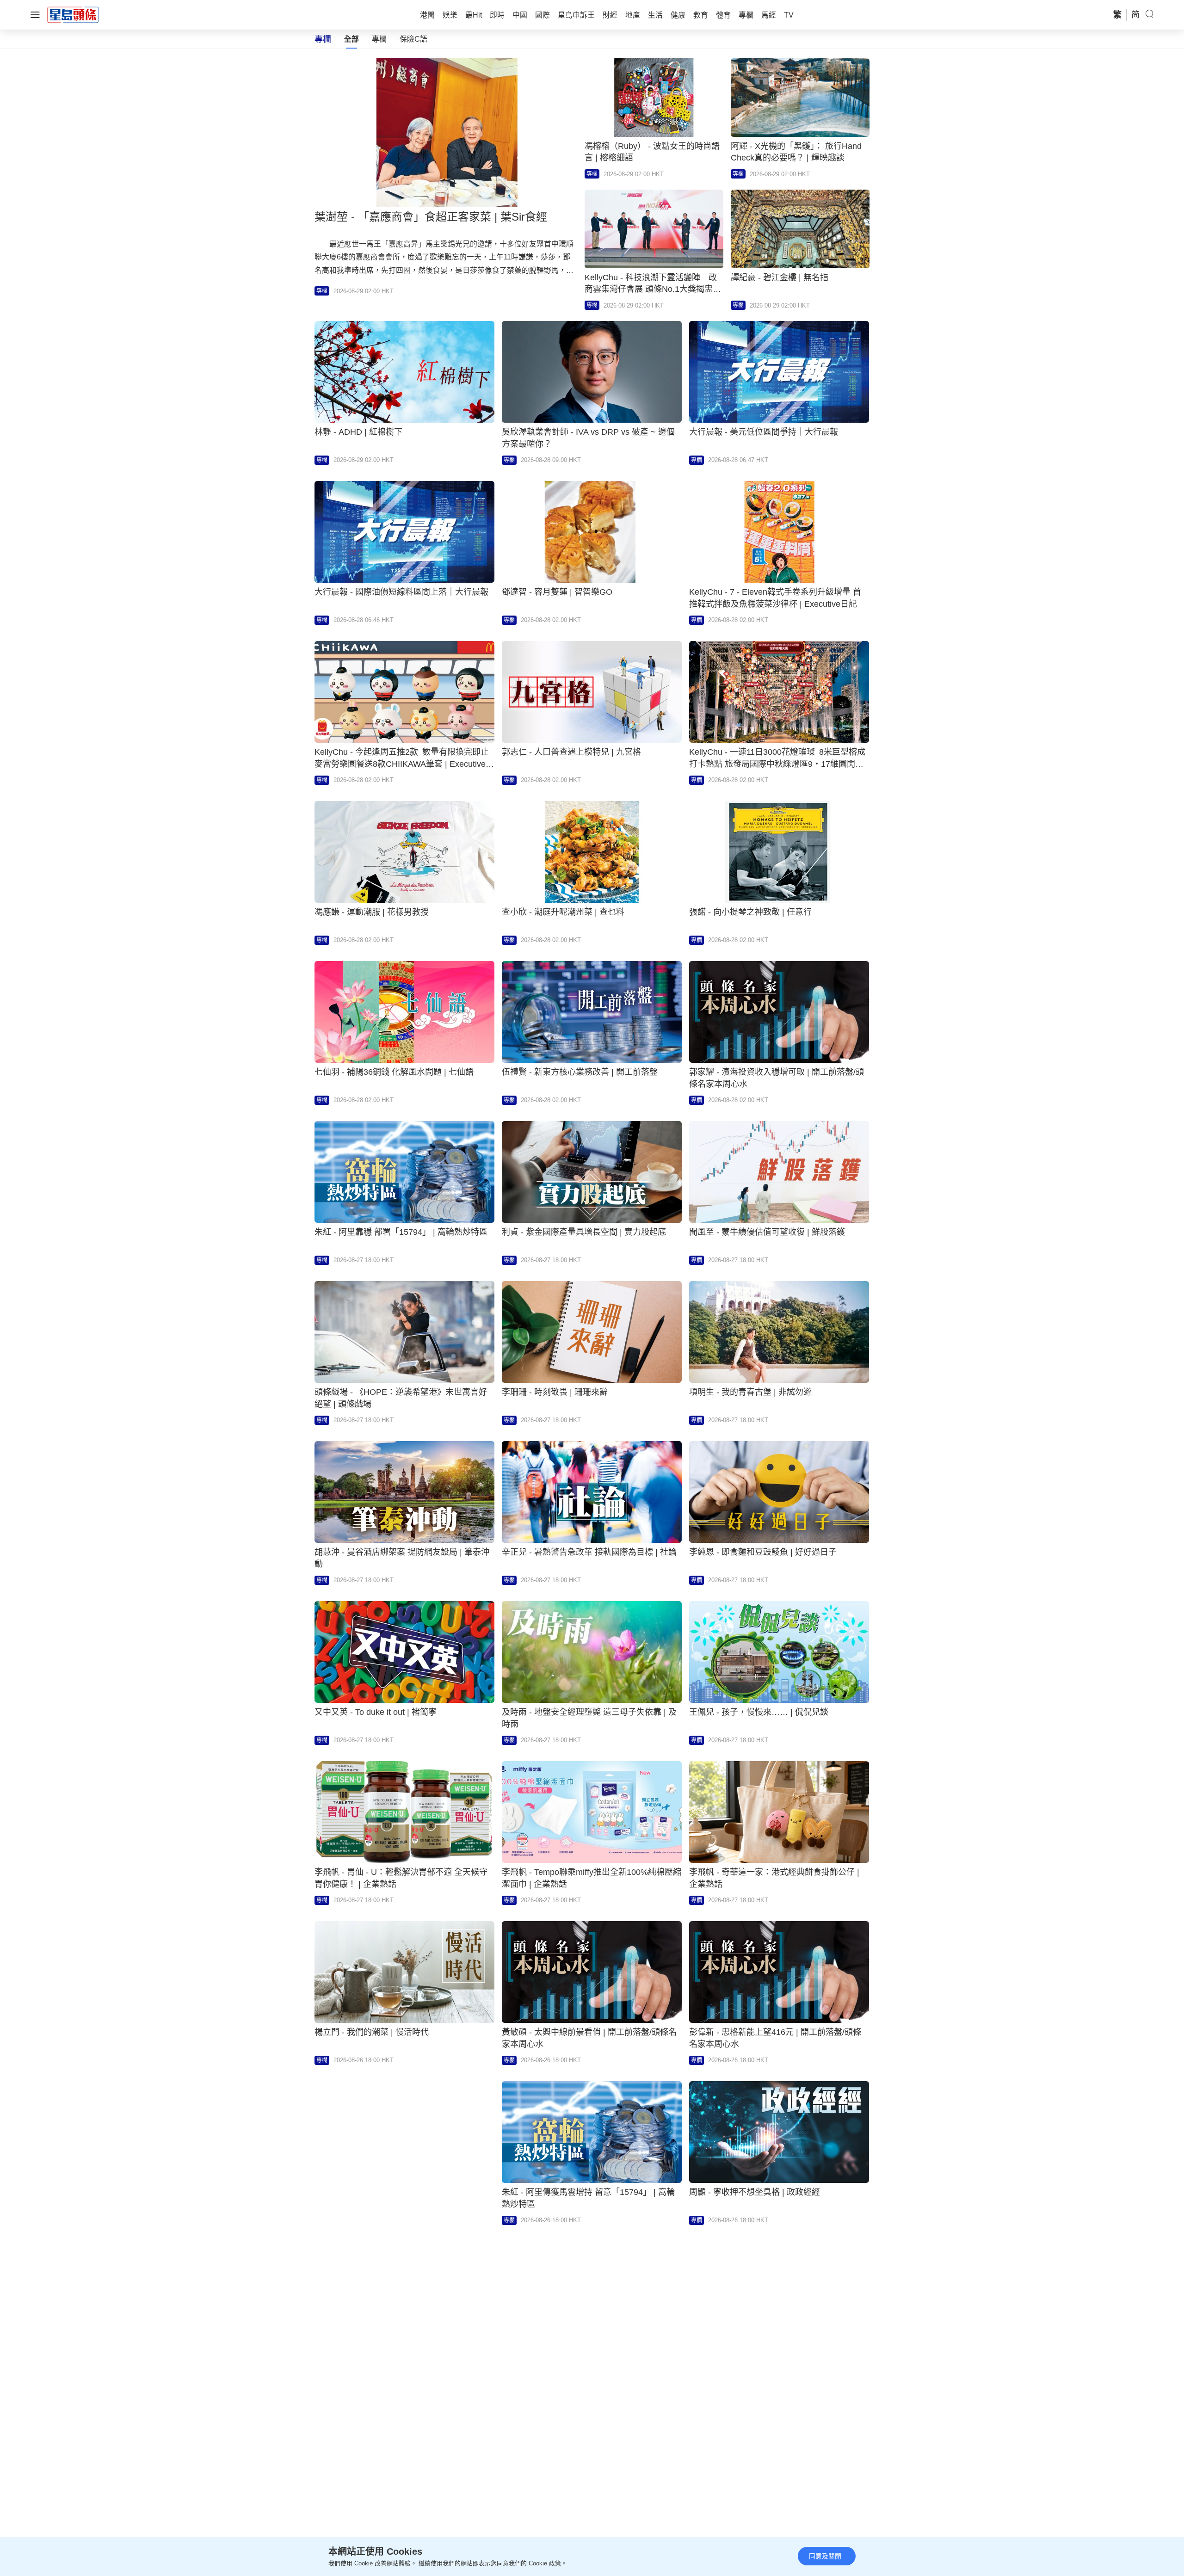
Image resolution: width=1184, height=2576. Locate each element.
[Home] (73, 14)
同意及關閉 (825, 2556)
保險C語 (413, 39)
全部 (351, 39)
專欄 (379, 39)
